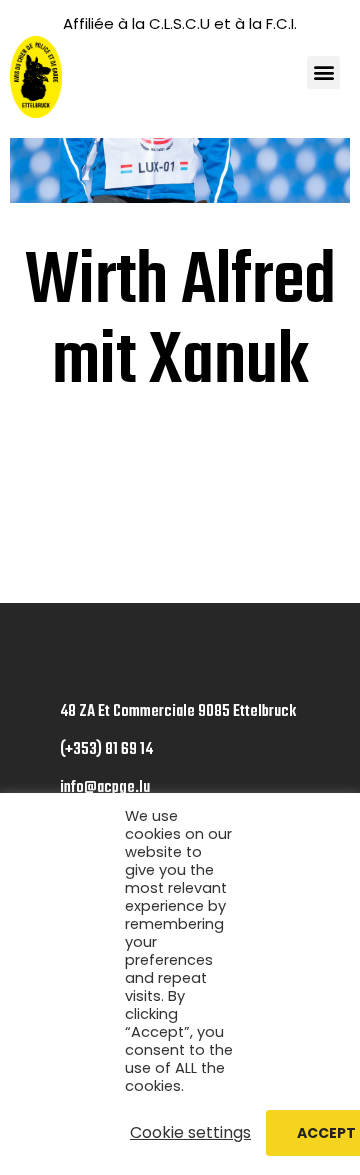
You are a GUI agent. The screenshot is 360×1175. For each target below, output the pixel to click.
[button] (323, 72)
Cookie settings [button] (190, 1133)
